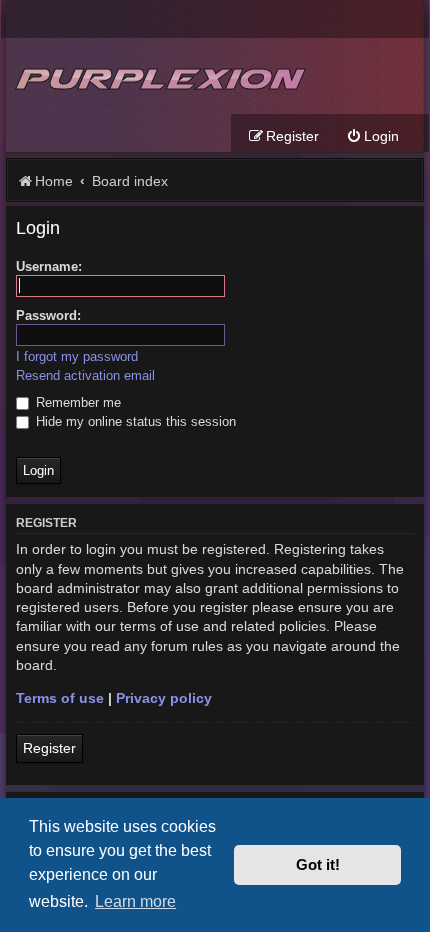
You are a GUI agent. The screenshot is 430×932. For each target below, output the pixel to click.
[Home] (158, 76)
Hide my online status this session (134, 421)
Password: (48, 315)
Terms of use (60, 698)
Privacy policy (164, 698)
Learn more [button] (135, 901)
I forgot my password (77, 356)
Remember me (76, 402)
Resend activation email (85, 375)
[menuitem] (372, 136)
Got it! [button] (318, 865)
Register (49, 748)
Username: (49, 266)
